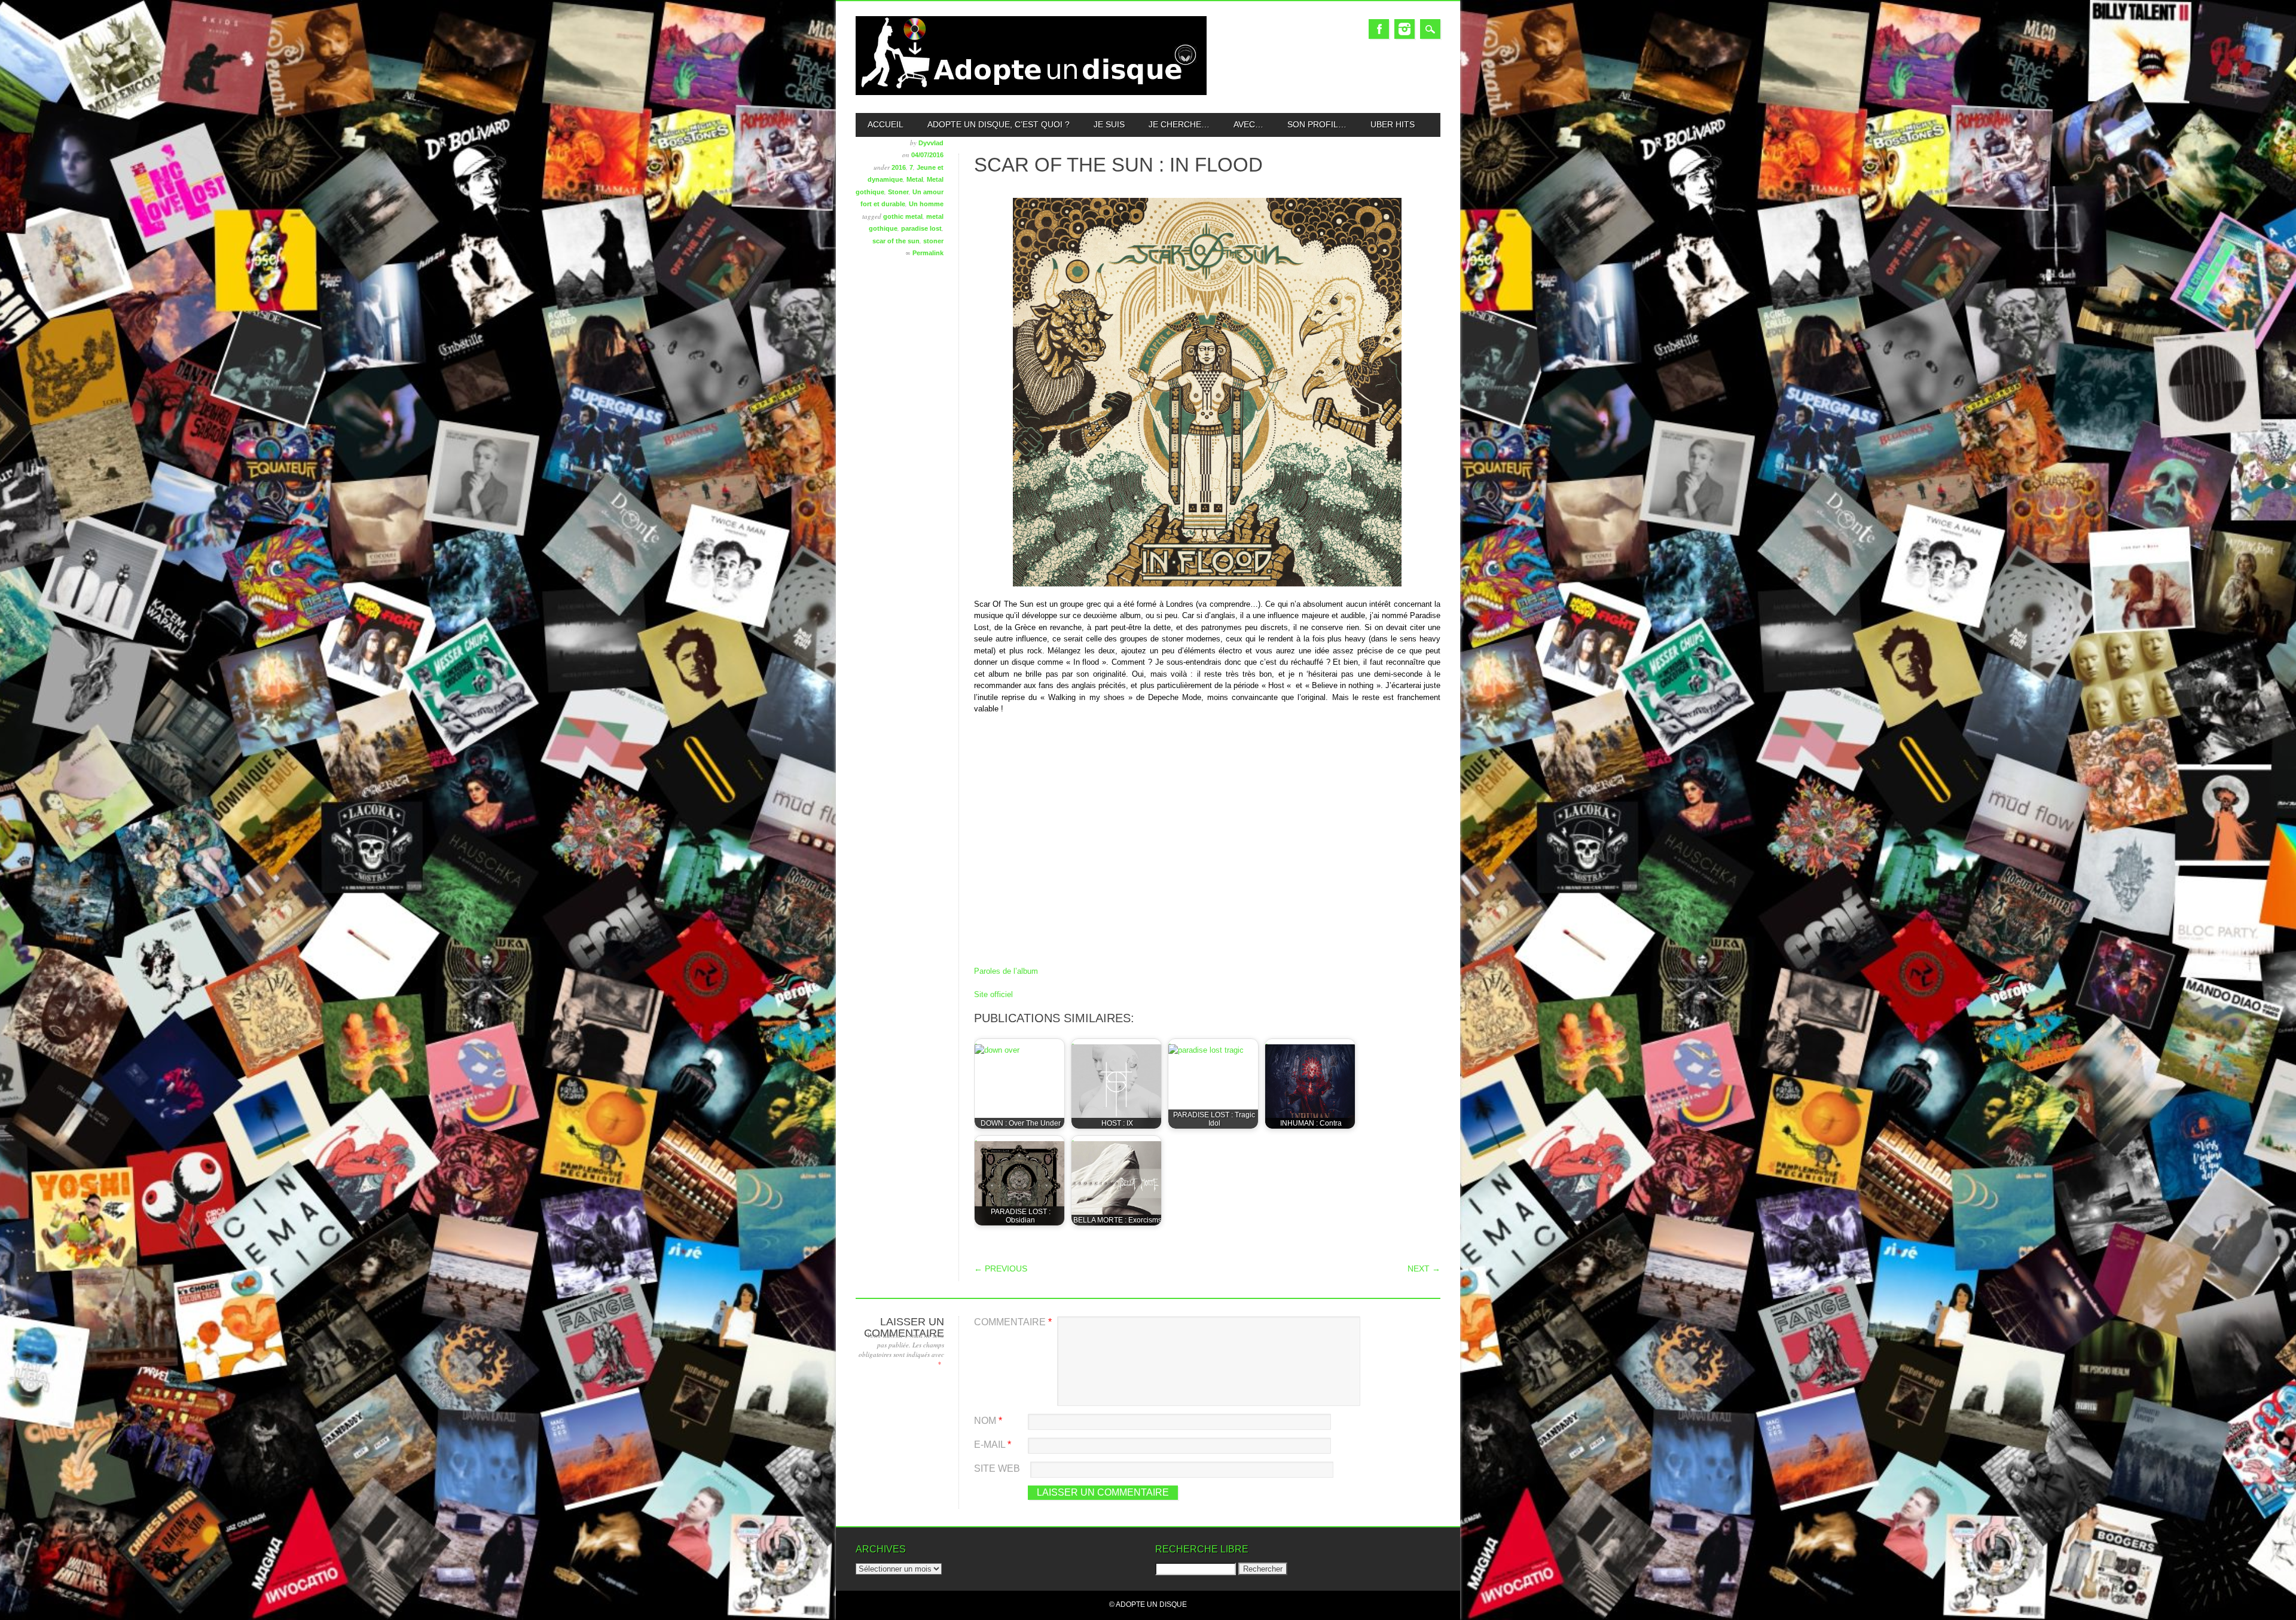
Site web (997, 1468)
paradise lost (921, 228)
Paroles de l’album (1006, 971)
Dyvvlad (931, 143)
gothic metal (903, 216)
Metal (915, 179)
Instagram (1405, 29)
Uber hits (1393, 124)
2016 (899, 167)
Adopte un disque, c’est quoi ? (999, 124)
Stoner (898, 192)
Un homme (926, 204)
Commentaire (1013, 1322)
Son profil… (1317, 124)
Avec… (1248, 124)
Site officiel (993, 994)
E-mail (993, 1445)
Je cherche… (1179, 124)
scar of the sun (896, 241)
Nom (988, 1421)
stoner (933, 241)
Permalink (928, 253)
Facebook (1379, 29)
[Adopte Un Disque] (1031, 92)
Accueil (886, 124)
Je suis (1109, 124)
